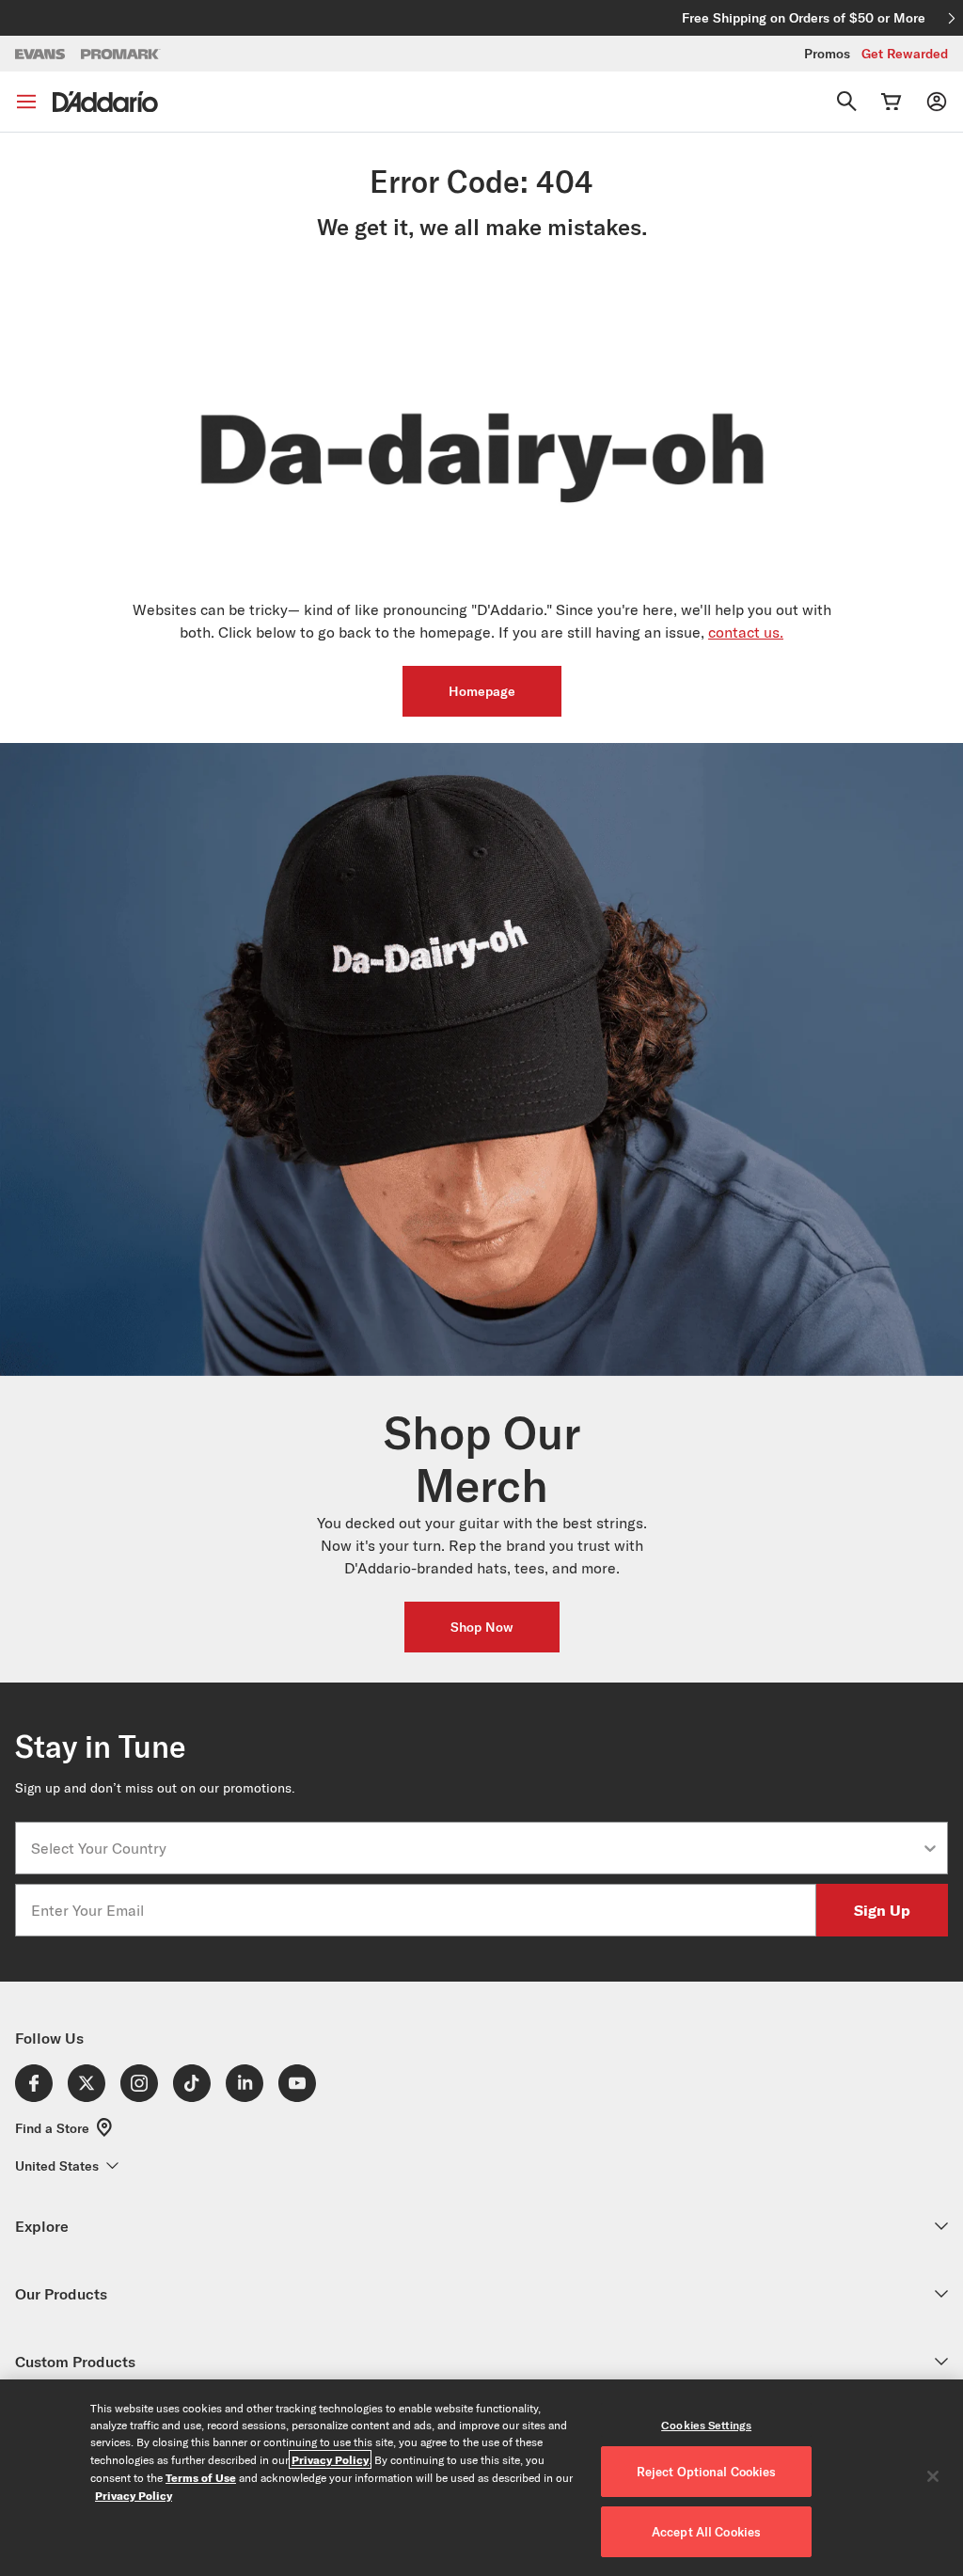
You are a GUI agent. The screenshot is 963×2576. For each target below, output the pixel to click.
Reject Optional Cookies (707, 2472)
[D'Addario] (105, 102)
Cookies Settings (706, 2425)
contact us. (746, 632)
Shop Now (482, 1627)
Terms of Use (201, 2477)
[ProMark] (121, 54)
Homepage (482, 691)
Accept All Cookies (706, 2532)
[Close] (933, 2476)
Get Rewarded (905, 54)
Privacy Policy (330, 2459)
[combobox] (476, 1848)
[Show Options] (930, 1848)
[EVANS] (40, 54)
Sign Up (882, 1910)
